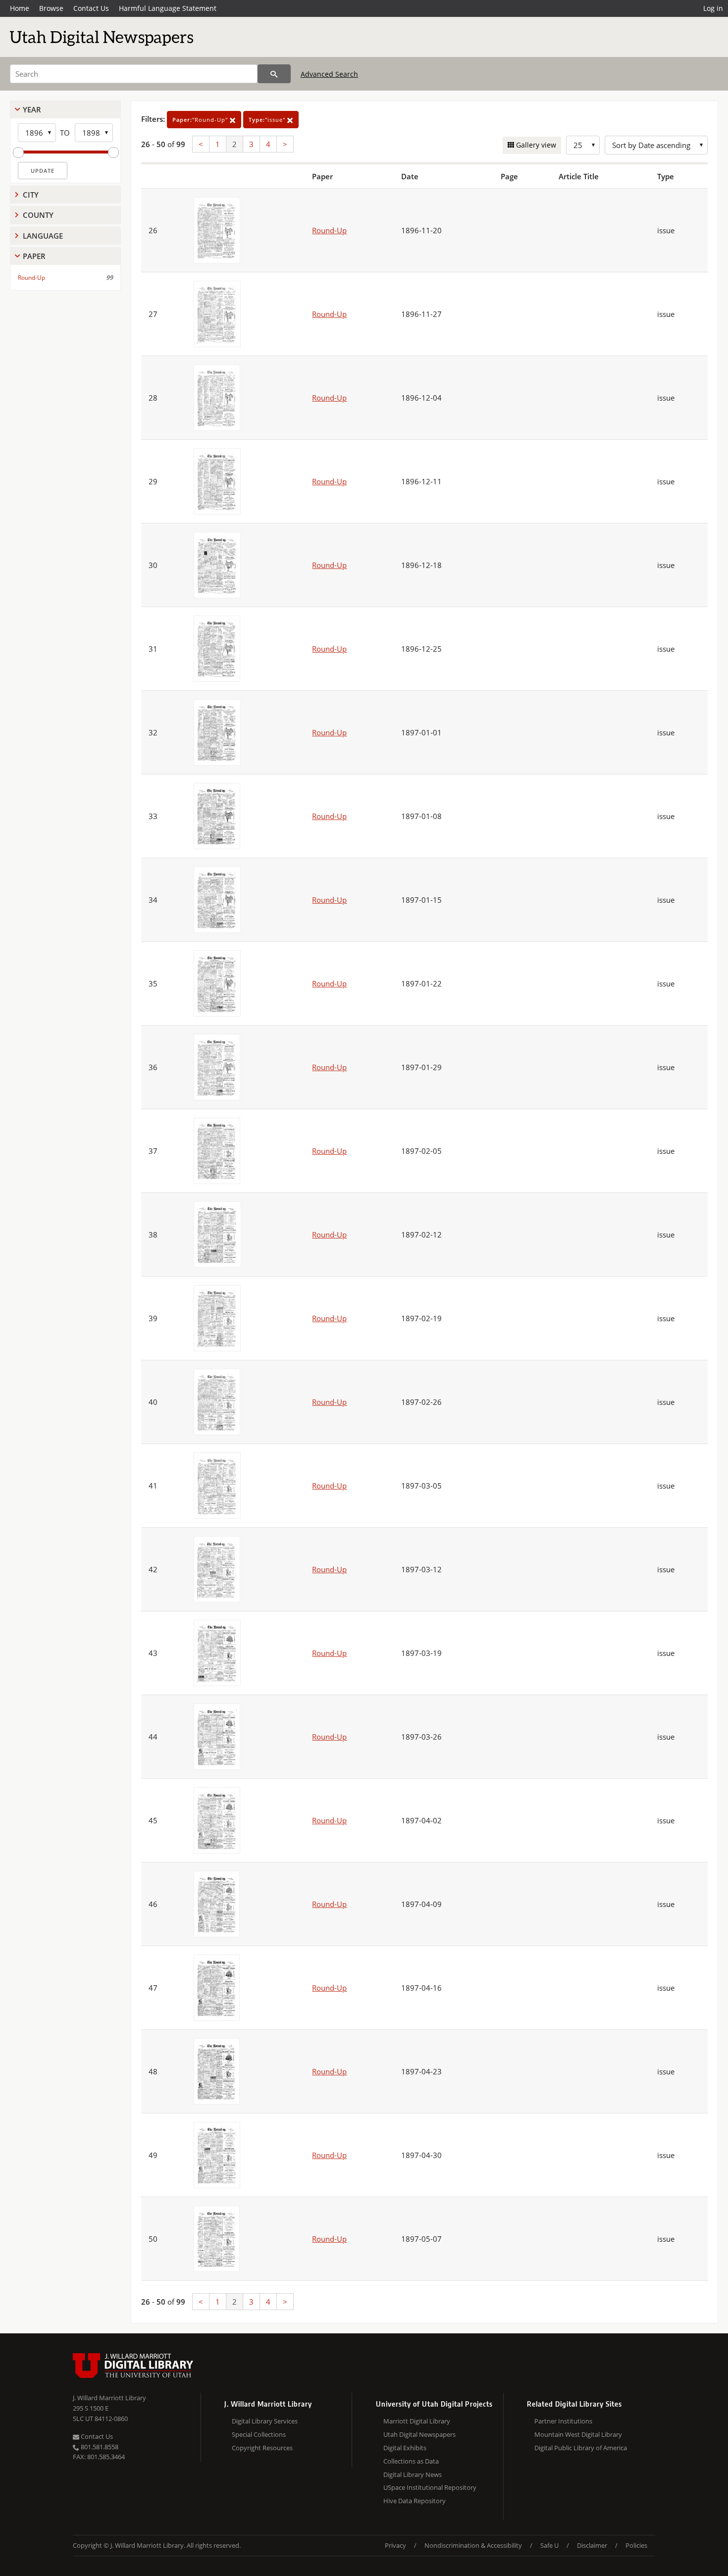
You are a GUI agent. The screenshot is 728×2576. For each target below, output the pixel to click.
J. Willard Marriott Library (109, 2398)
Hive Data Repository (415, 2501)
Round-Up (31, 278)
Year (32, 109)
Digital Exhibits (405, 2448)
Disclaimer (592, 2545)
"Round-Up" (201, 120)
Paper (34, 256)
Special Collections (259, 2434)
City (31, 195)
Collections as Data (411, 2461)
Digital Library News (413, 2474)
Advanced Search (329, 74)
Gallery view (535, 145)
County (38, 215)
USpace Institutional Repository (430, 2487)
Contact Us (91, 8)
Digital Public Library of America (581, 2448)
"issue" (268, 120)
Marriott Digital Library (417, 2421)
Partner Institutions (563, 2421)
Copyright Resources (262, 2448)
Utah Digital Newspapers (419, 2434)
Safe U (549, 2545)
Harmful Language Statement (168, 8)
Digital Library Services (265, 2421)
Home (20, 8)
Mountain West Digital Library (578, 2434)
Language (43, 236)
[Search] (274, 74)
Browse (51, 8)
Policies (636, 2545)
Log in (713, 8)
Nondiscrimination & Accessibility (473, 2545)
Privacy (395, 2545)
